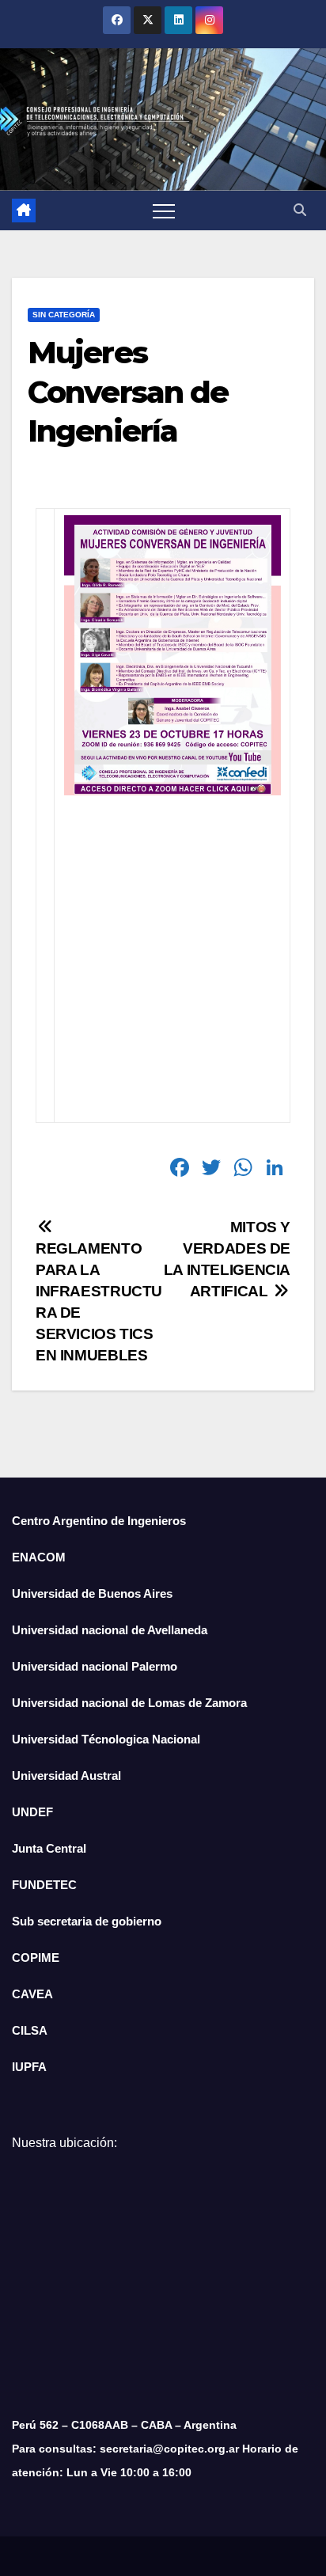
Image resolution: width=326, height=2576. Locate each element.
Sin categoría (64, 315)
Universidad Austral (66, 1776)
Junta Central (49, 1848)
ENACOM (39, 1557)
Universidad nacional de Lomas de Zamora (129, 1703)
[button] (300, 210)
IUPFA (29, 2067)
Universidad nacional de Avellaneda (110, 1630)
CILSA (30, 2030)
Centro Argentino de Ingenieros (99, 1521)
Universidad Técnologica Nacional (106, 1739)
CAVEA (32, 1994)
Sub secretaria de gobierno (87, 1921)
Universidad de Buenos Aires (92, 1593)
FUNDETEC (44, 1885)
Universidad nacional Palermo (95, 1666)
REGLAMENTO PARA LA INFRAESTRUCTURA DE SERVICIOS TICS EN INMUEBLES (99, 1302)
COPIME (36, 1958)
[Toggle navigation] (164, 211)
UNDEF (32, 1812)
